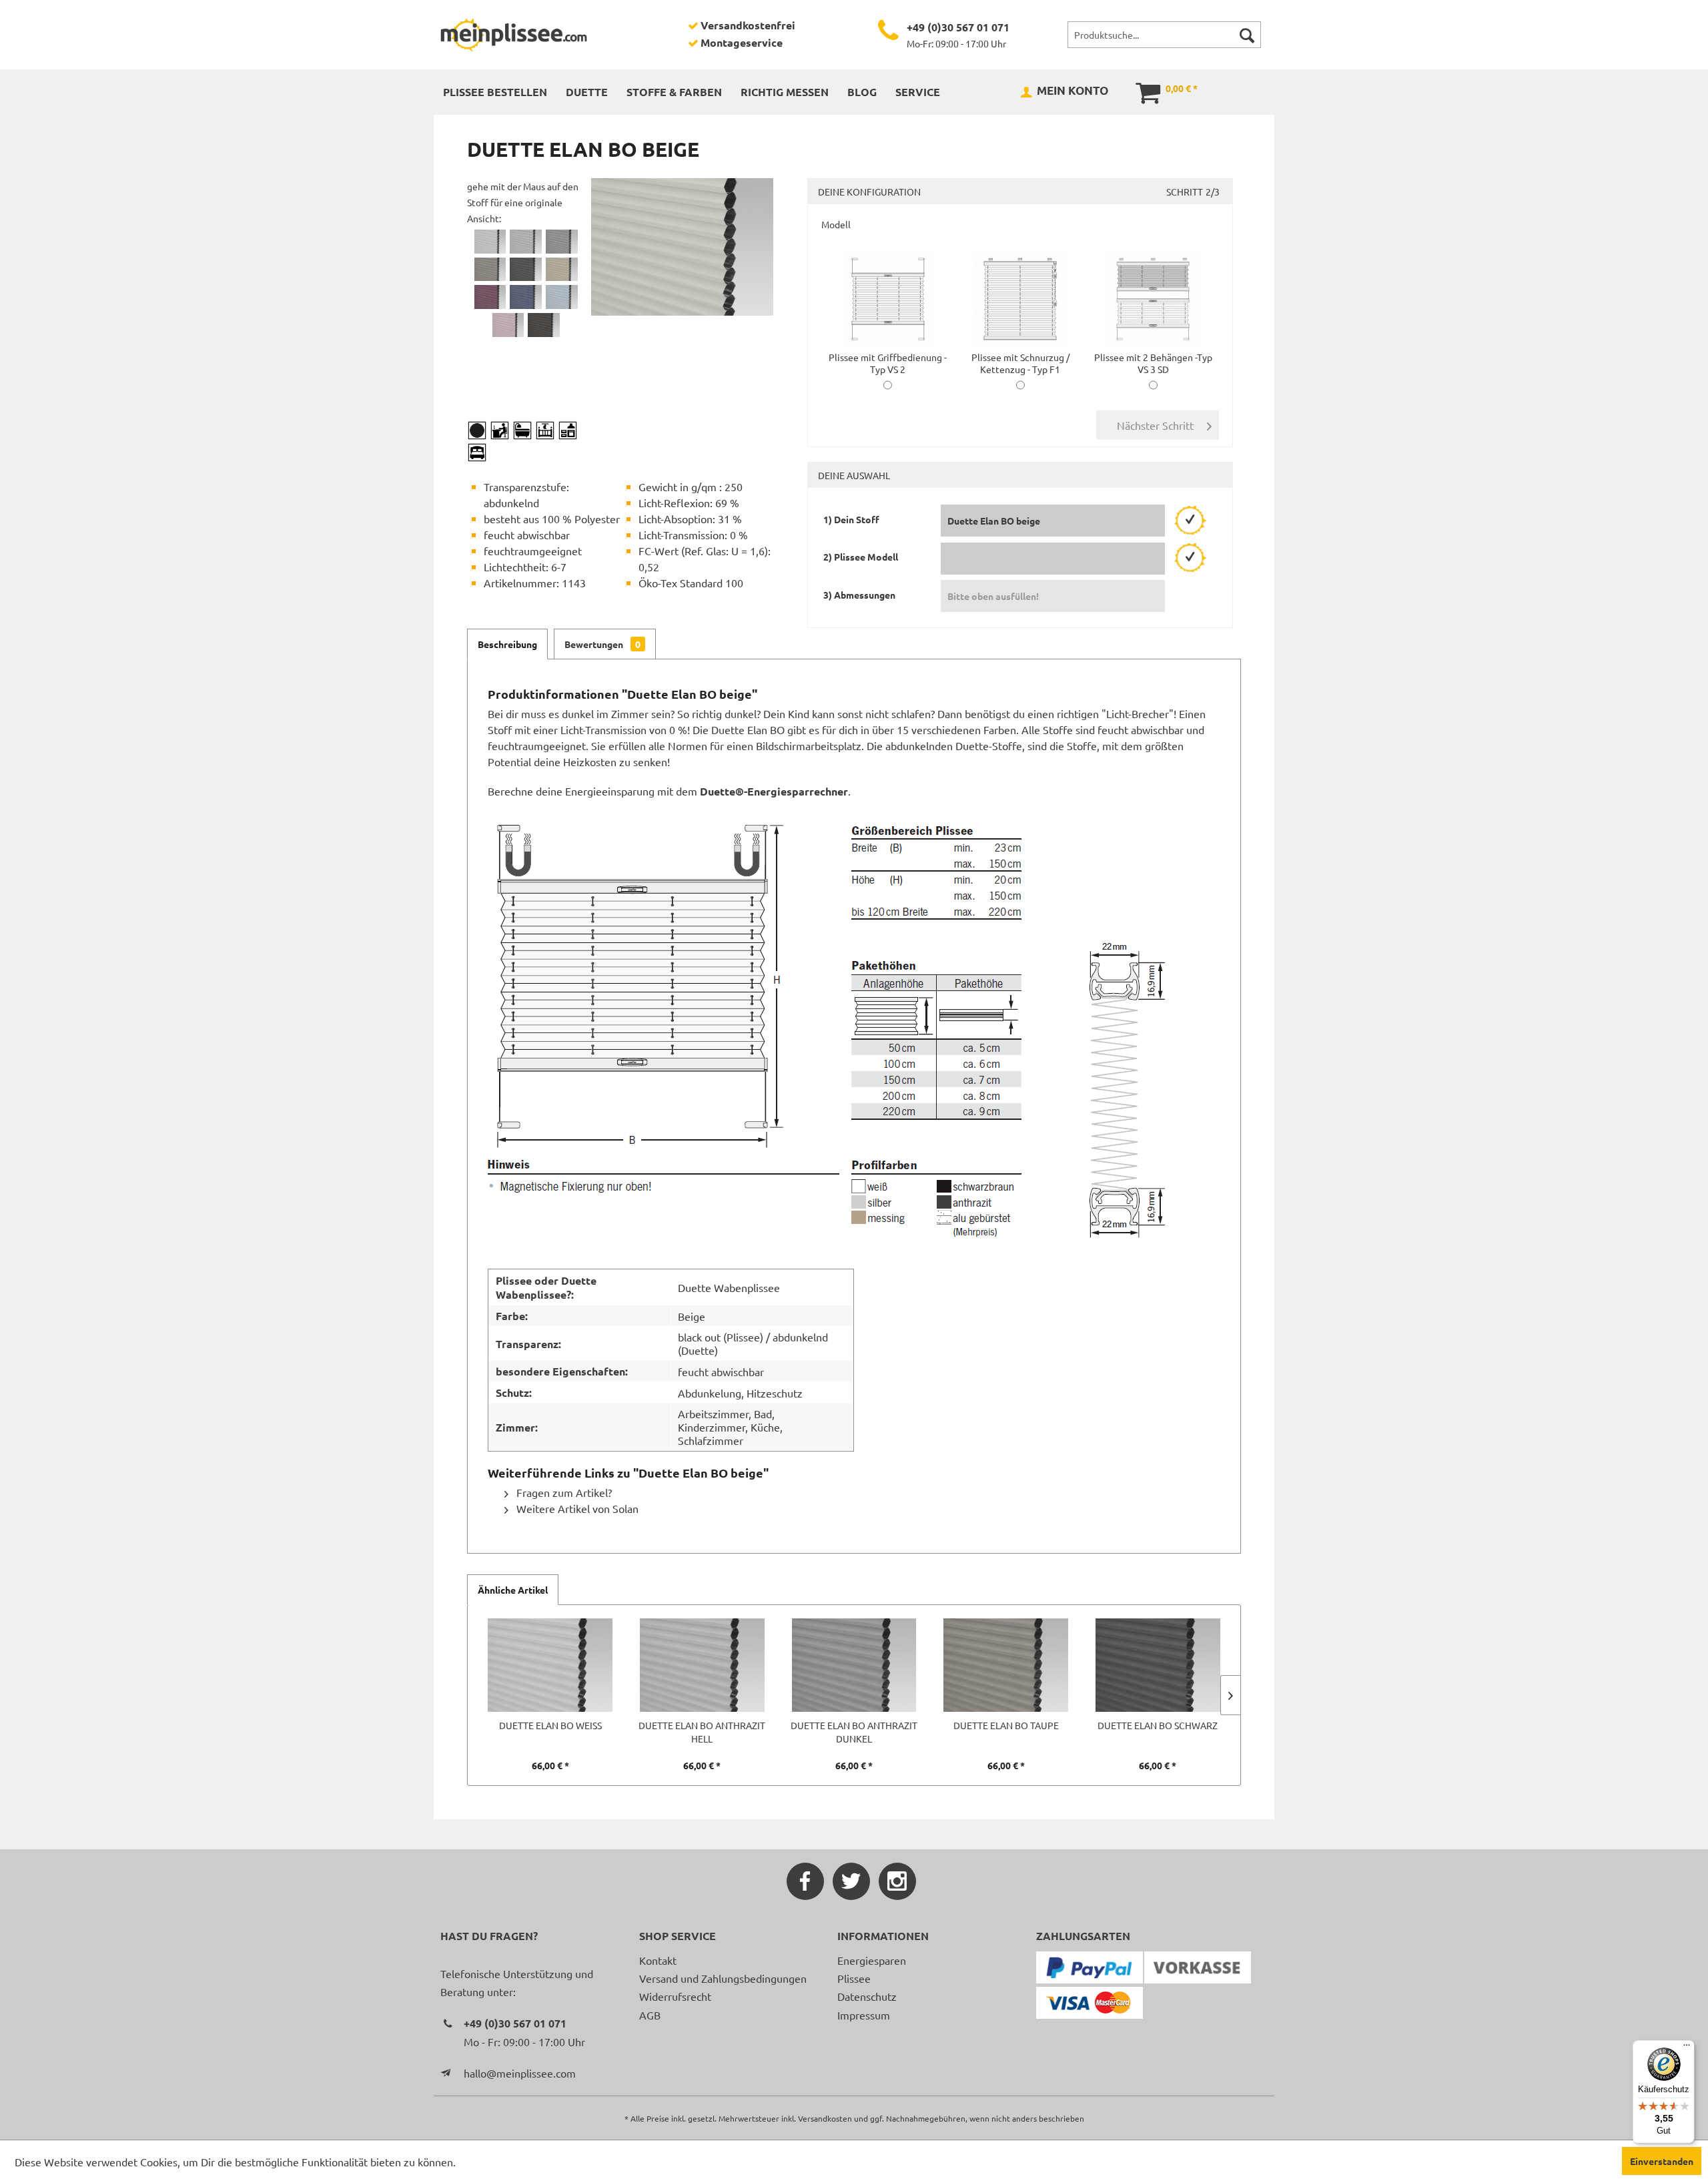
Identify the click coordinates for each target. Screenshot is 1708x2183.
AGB (650, 2015)
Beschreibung (507, 644)
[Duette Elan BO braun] (544, 325)
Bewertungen (602, 644)
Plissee (854, 1978)
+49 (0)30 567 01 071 (958, 27)
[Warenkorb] (1139, 91)
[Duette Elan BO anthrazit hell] (526, 242)
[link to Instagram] (897, 1881)
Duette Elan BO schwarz (1158, 1725)
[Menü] (1687, 2048)
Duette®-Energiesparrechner (774, 791)
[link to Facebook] (805, 1881)
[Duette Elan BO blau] (526, 297)
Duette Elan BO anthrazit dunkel (854, 1732)
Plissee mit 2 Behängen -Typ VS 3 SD (1153, 363)
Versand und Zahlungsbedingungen (723, 1978)
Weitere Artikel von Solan (576, 1508)
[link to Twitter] (851, 1881)
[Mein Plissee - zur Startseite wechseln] (514, 35)
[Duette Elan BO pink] (508, 325)
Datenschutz (867, 1996)
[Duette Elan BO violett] (490, 297)
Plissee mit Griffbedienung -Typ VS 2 (888, 363)
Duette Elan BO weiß (550, 1725)
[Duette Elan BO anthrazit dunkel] (562, 242)
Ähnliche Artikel (513, 1590)
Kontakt (658, 1960)
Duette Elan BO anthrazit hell (702, 1732)
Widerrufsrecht (675, 1996)
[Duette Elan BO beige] (562, 270)
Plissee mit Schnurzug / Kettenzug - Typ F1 (1020, 363)
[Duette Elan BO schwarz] (526, 270)
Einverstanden (1662, 2161)
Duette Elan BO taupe (1006, 1725)
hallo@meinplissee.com (520, 2073)
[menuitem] (1164, 35)
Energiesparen (872, 1960)
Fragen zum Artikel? (563, 1492)
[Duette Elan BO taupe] (490, 270)
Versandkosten (825, 2118)
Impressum (864, 2015)
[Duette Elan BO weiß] (490, 242)
